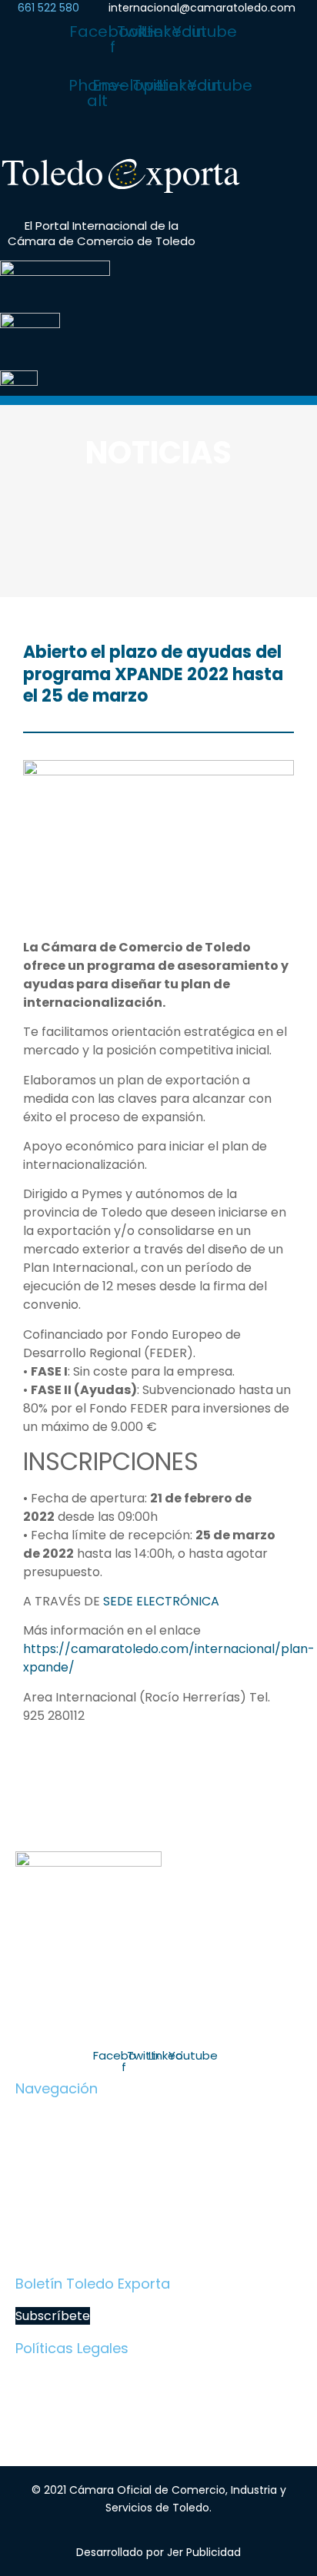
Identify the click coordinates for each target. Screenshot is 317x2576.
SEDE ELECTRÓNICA (160, 1601)
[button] (159, 136)
